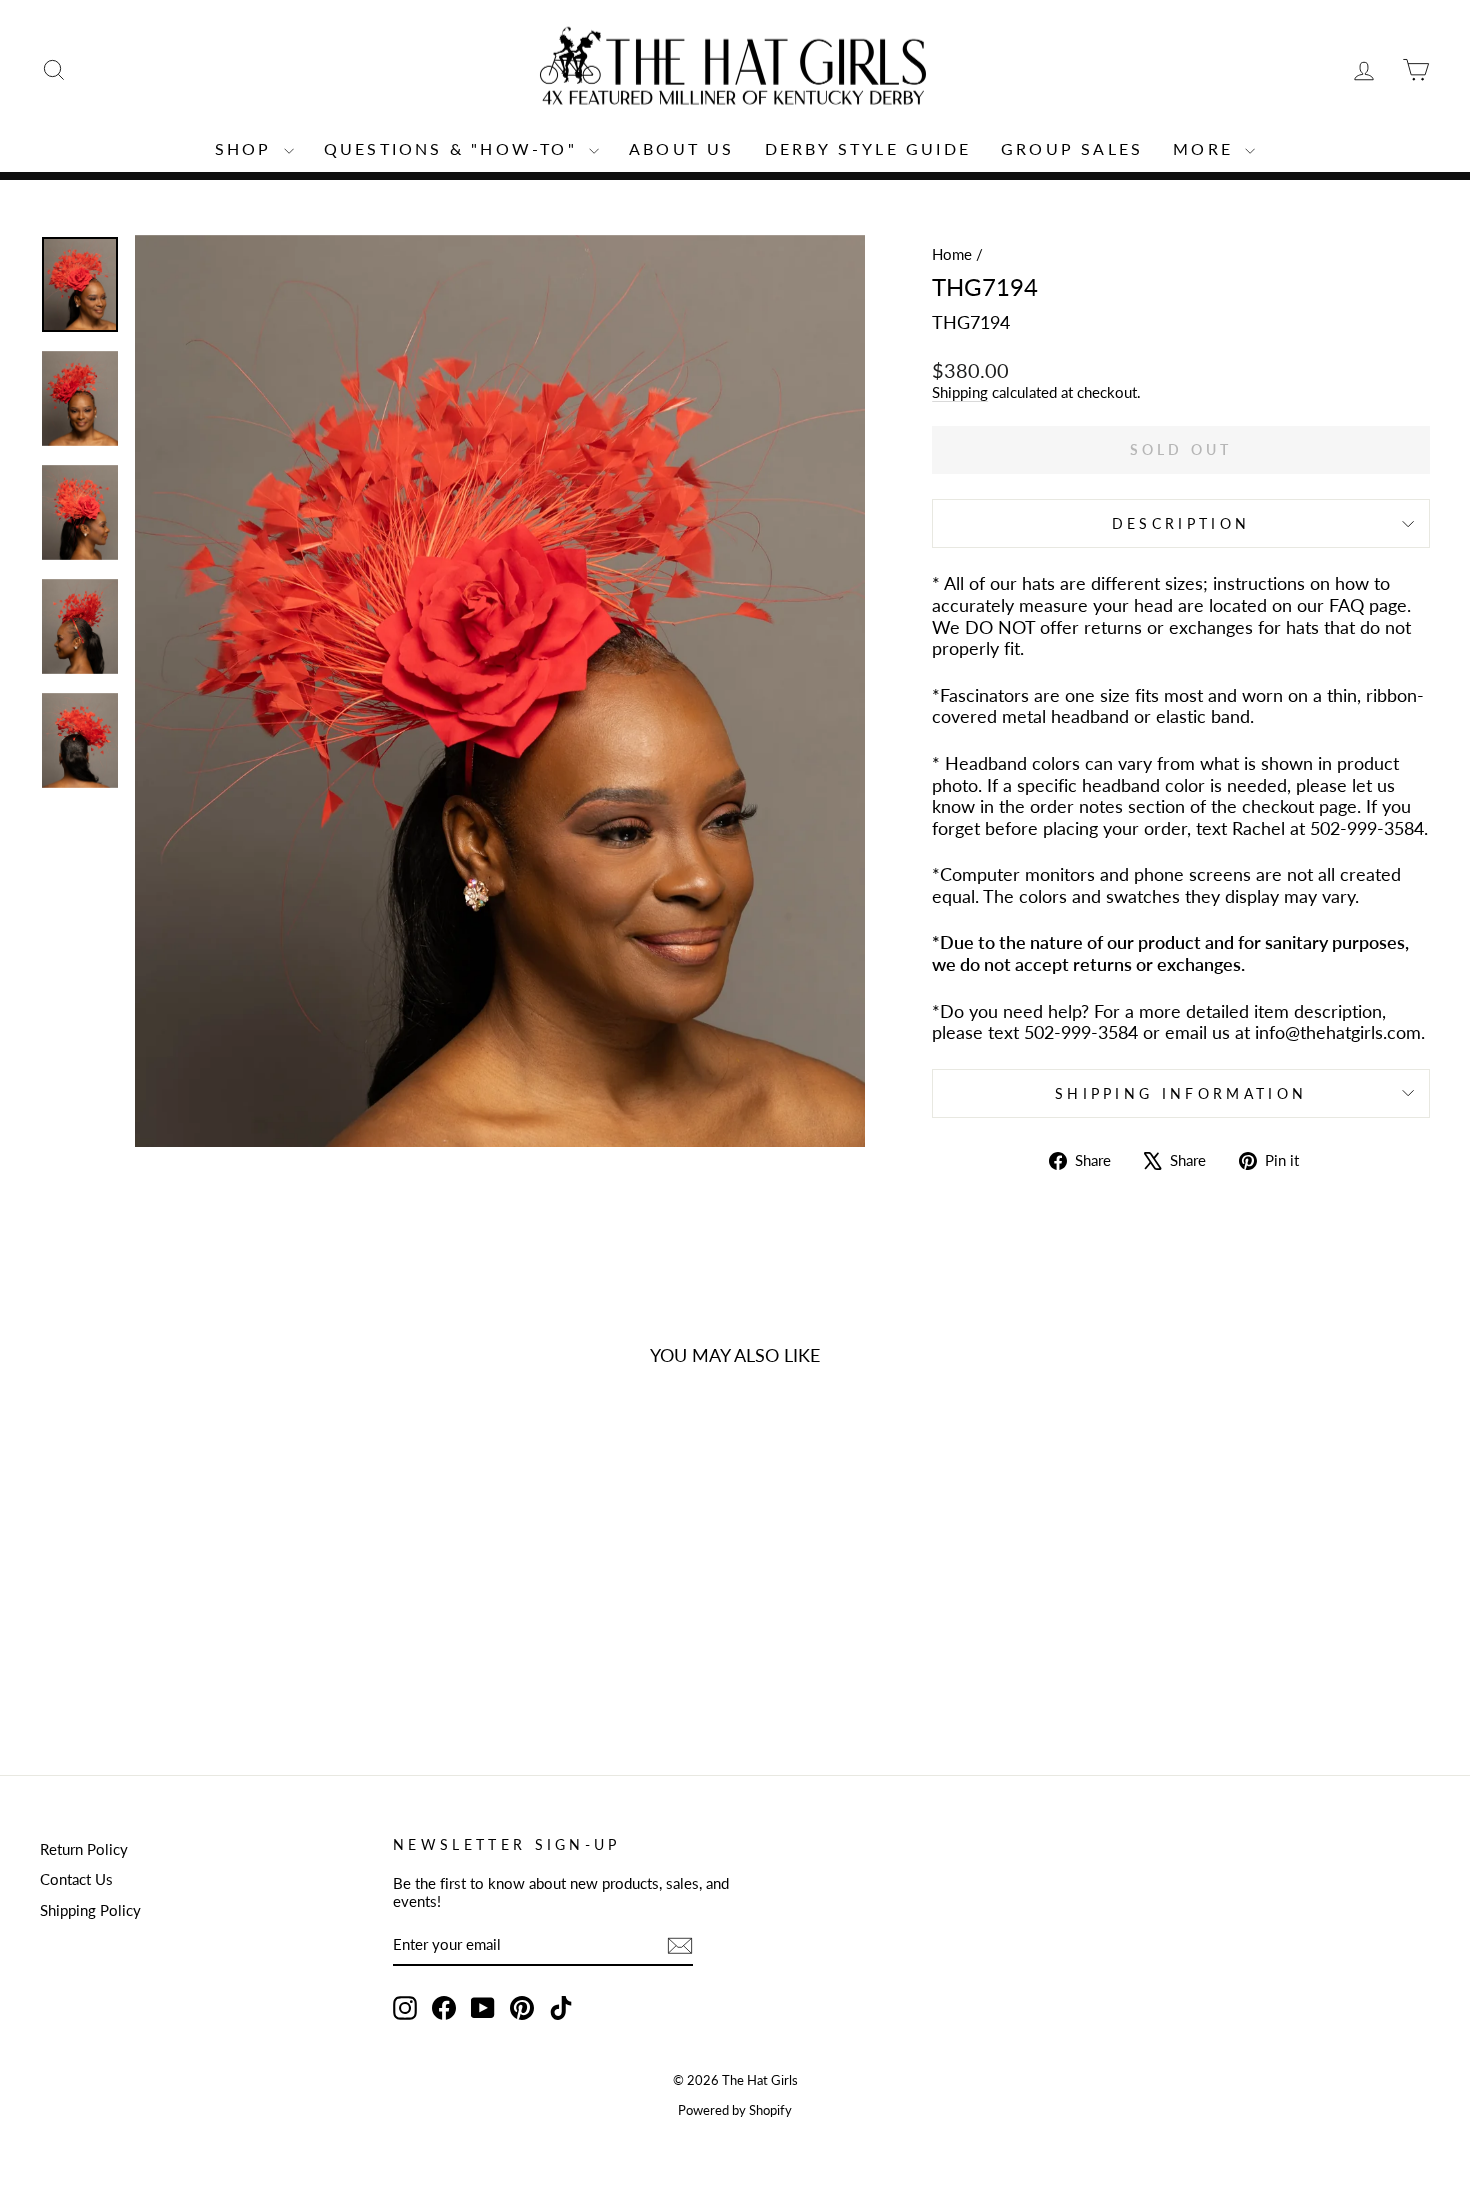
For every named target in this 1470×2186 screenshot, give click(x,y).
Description (1181, 523)
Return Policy (84, 1849)
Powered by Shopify (735, 2110)
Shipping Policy (90, 1910)
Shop (247, 148)
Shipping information (1181, 1093)
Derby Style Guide (868, 148)
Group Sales (1072, 148)
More (1206, 148)
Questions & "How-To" (454, 148)
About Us (682, 148)
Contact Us (76, 1879)
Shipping (960, 392)
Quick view (205, 1592)
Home (952, 254)
